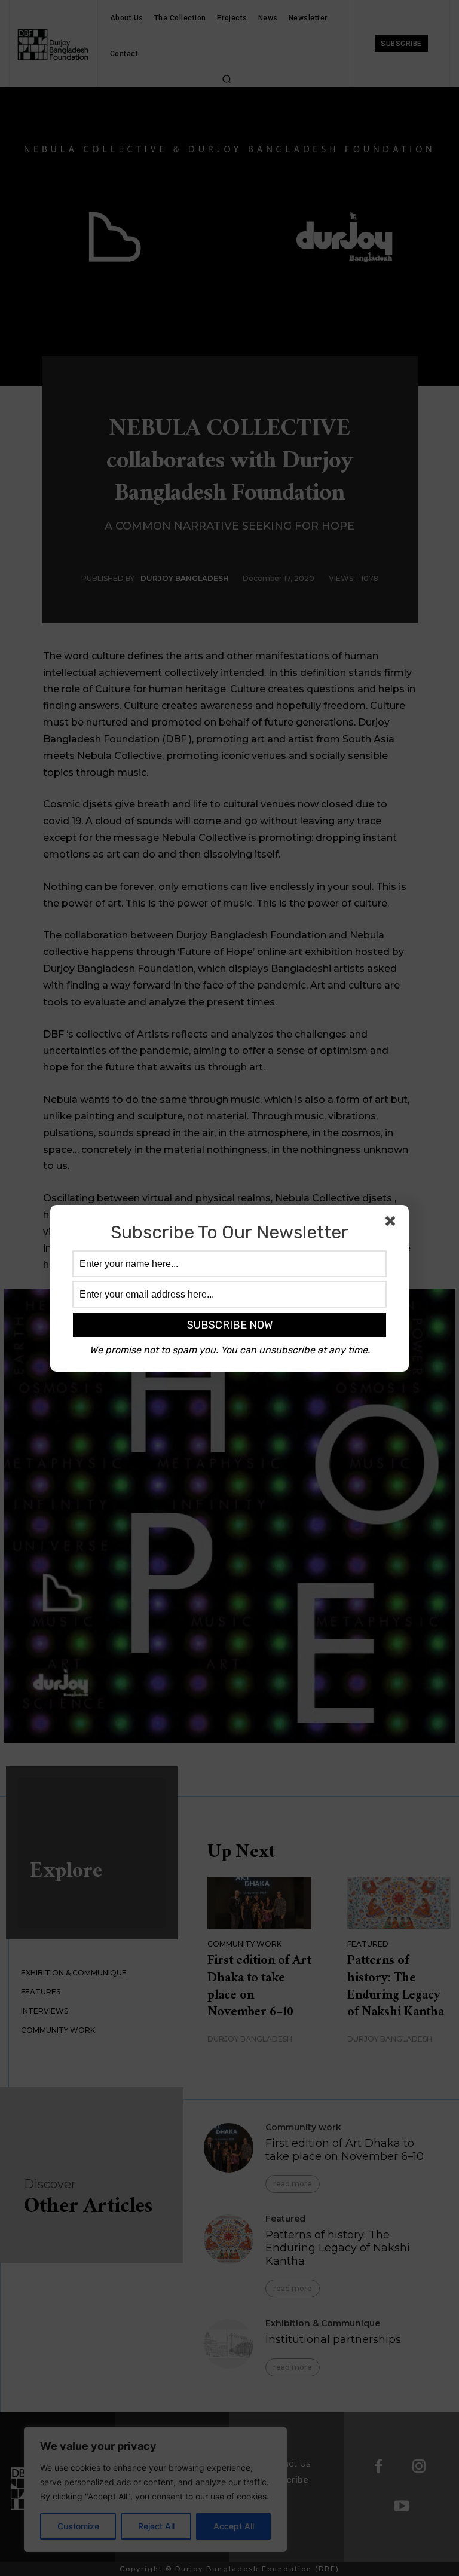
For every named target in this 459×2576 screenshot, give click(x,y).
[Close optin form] (393, 1223)
